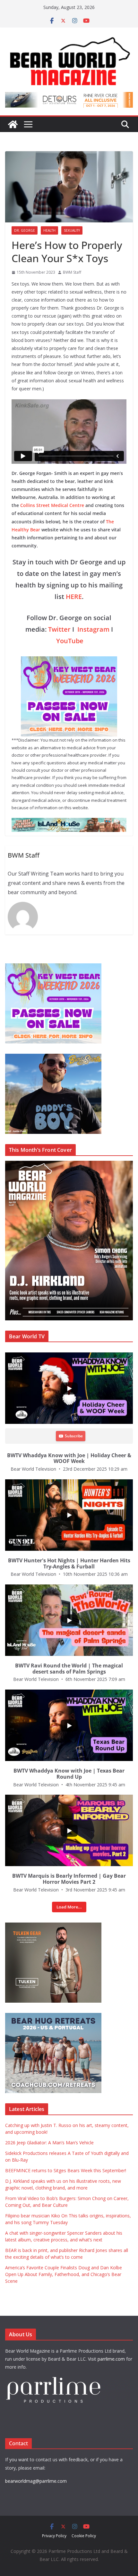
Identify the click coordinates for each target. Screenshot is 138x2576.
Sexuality (72, 230)
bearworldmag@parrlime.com (36, 2481)
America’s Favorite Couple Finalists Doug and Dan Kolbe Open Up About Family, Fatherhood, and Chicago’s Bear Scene (64, 2274)
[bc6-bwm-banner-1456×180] (69, 822)
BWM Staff (72, 272)
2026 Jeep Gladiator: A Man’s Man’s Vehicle (49, 2143)
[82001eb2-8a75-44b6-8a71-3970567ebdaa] (69, 96)
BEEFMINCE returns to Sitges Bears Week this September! (66, 2170)
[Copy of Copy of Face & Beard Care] (53, 1926)
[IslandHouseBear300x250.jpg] (69, 661)
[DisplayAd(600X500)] (53, 967)
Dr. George (25, 230)
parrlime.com (111, 2359)
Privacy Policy (54, 2536)
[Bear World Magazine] (13, 124)
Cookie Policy (84, 2536)
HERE (74, 597)
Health (49, 230)
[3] (53, 2016)
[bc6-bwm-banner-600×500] (53, 1057)
